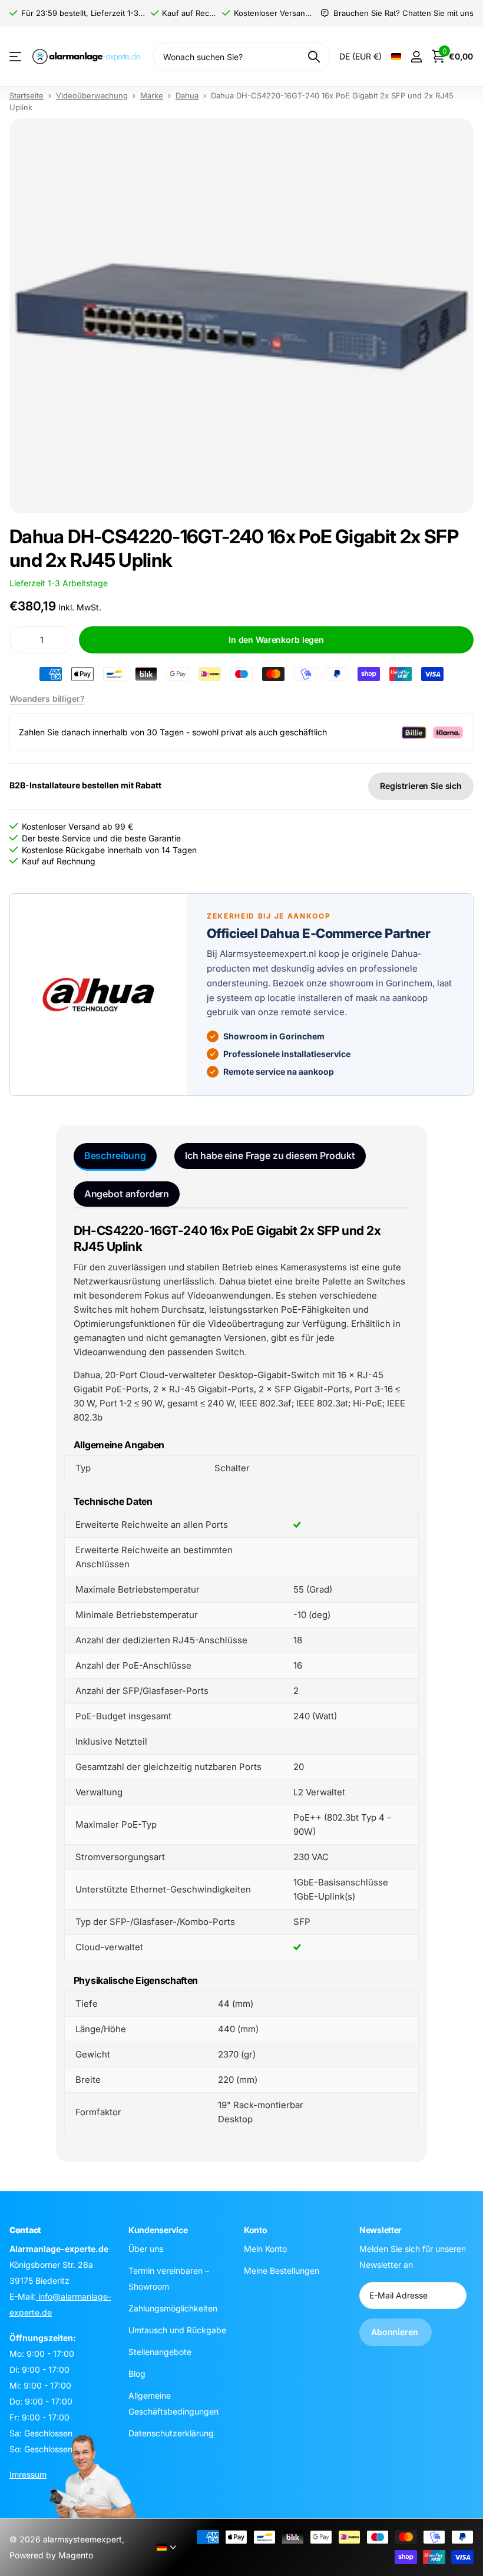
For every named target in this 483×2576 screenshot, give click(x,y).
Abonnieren (396, 2332)
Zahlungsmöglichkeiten (173, 2308)
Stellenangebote (160, 2351)
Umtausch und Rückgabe (177, 2329)
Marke (152, 95)
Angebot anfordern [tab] (127, 1194)
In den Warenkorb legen (276, 640)
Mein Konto (265, 2248)
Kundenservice (158, 2230)
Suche (314, 57)
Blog (137, 2373)
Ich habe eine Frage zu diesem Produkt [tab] (270, 1155)
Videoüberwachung (92, 95)
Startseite (27, 95)
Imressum (28, 2474)
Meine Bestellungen (282, 2270)
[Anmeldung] (416, 57)
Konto (256, 2230)
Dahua (187, 95)
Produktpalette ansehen (16, 57)
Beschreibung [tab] (115, 1155)
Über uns (146, 2248)
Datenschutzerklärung (171, 2433)
